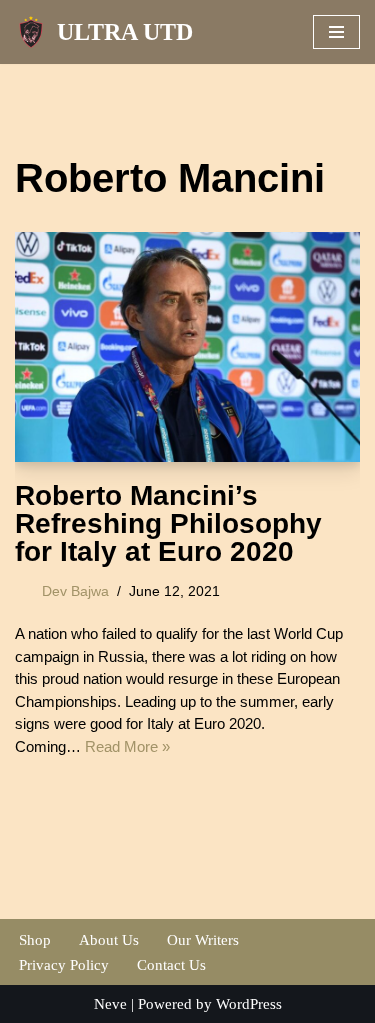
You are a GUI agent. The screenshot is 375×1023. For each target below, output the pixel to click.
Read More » (127, 746)
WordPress (249, 1004)
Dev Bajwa (75, 591)
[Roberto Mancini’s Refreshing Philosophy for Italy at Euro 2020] (187, 347)
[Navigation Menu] (336, 32)
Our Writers (203, 940)
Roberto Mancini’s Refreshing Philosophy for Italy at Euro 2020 (168, 523)
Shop (35, 940)
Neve (110, 1004)
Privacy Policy (64, 965)
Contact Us (171, 965)
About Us (109, 940)
